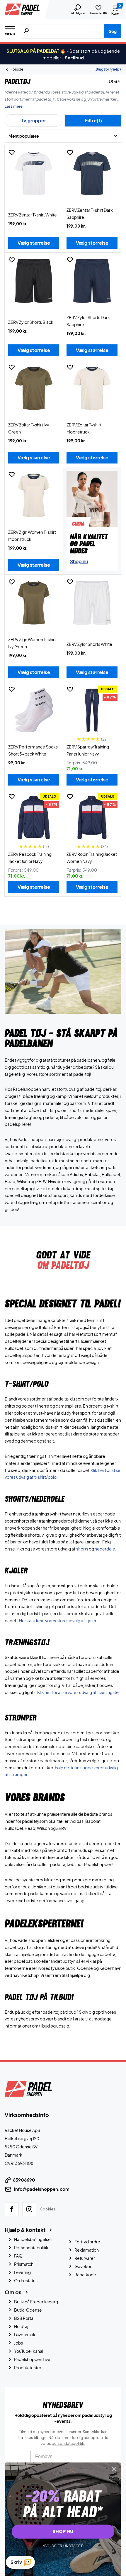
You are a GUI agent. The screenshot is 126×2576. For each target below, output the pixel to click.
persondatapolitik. (68, 2443)
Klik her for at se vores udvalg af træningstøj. (79, 1692)
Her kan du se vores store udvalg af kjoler (58, 1620)
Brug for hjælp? (108, 69)
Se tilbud (74, 57)
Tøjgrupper (34, 120)
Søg (113, 31)
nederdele (105, 1549)
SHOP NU (63, 2532)
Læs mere (14, 106)
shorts (82, 1549)
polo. (53, 1477)
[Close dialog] (114, 2469)
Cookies (48, 2209)
